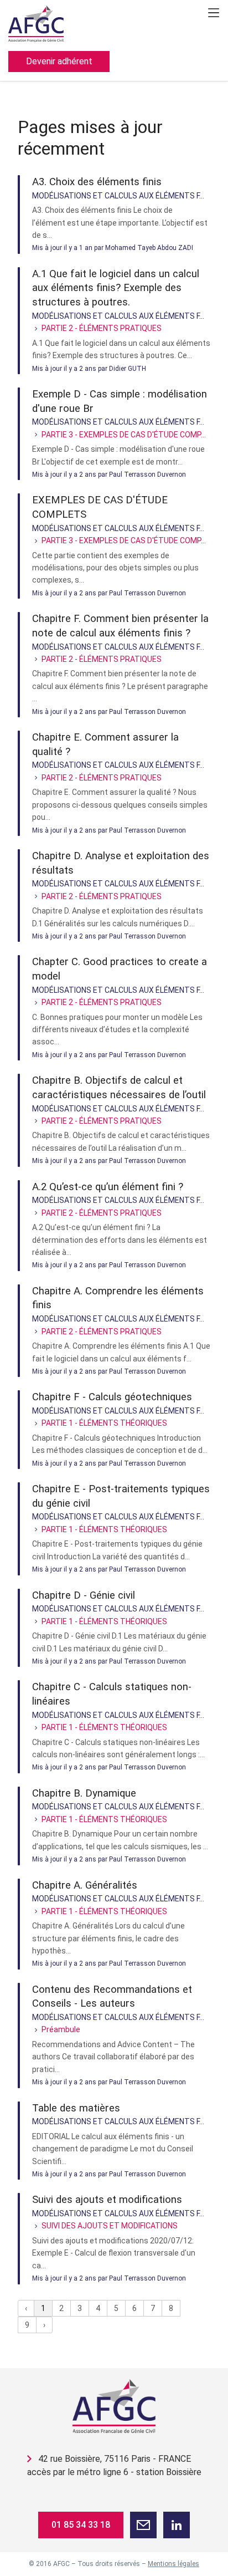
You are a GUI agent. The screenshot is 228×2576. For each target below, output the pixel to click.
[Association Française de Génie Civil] (114, 2406)
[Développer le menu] (214, 13)
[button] (143, 2525)
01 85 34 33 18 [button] (81, 2525)
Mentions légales (173, 2564)
